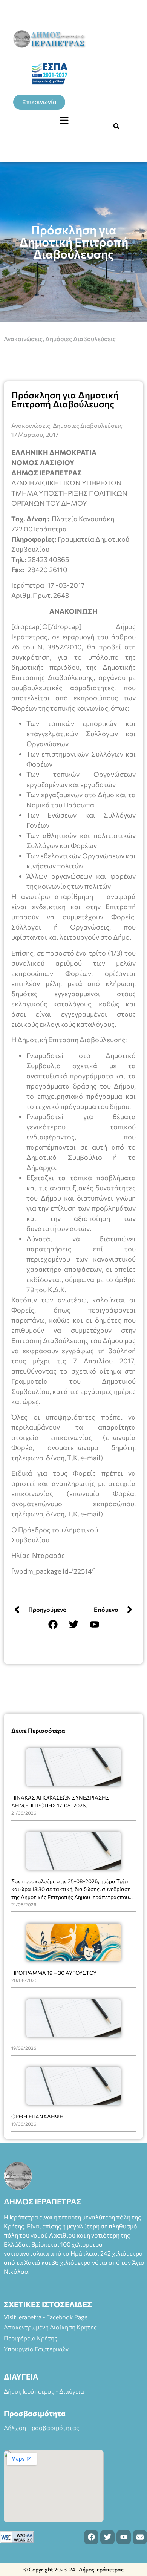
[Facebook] (53, 1625)
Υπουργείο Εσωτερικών (36, 2349)
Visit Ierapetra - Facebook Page (46, 2317)
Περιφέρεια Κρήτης (31, 2338)
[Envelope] (140, 2537)
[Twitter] (73, 1625)
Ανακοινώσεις (23, 339)
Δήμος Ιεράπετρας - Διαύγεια (44, 2391)
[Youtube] (94, 1625)
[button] (64, 121)
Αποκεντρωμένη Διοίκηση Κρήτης (50, 2327)
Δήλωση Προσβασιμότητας (41, 2428)
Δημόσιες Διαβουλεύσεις (80, 339)
